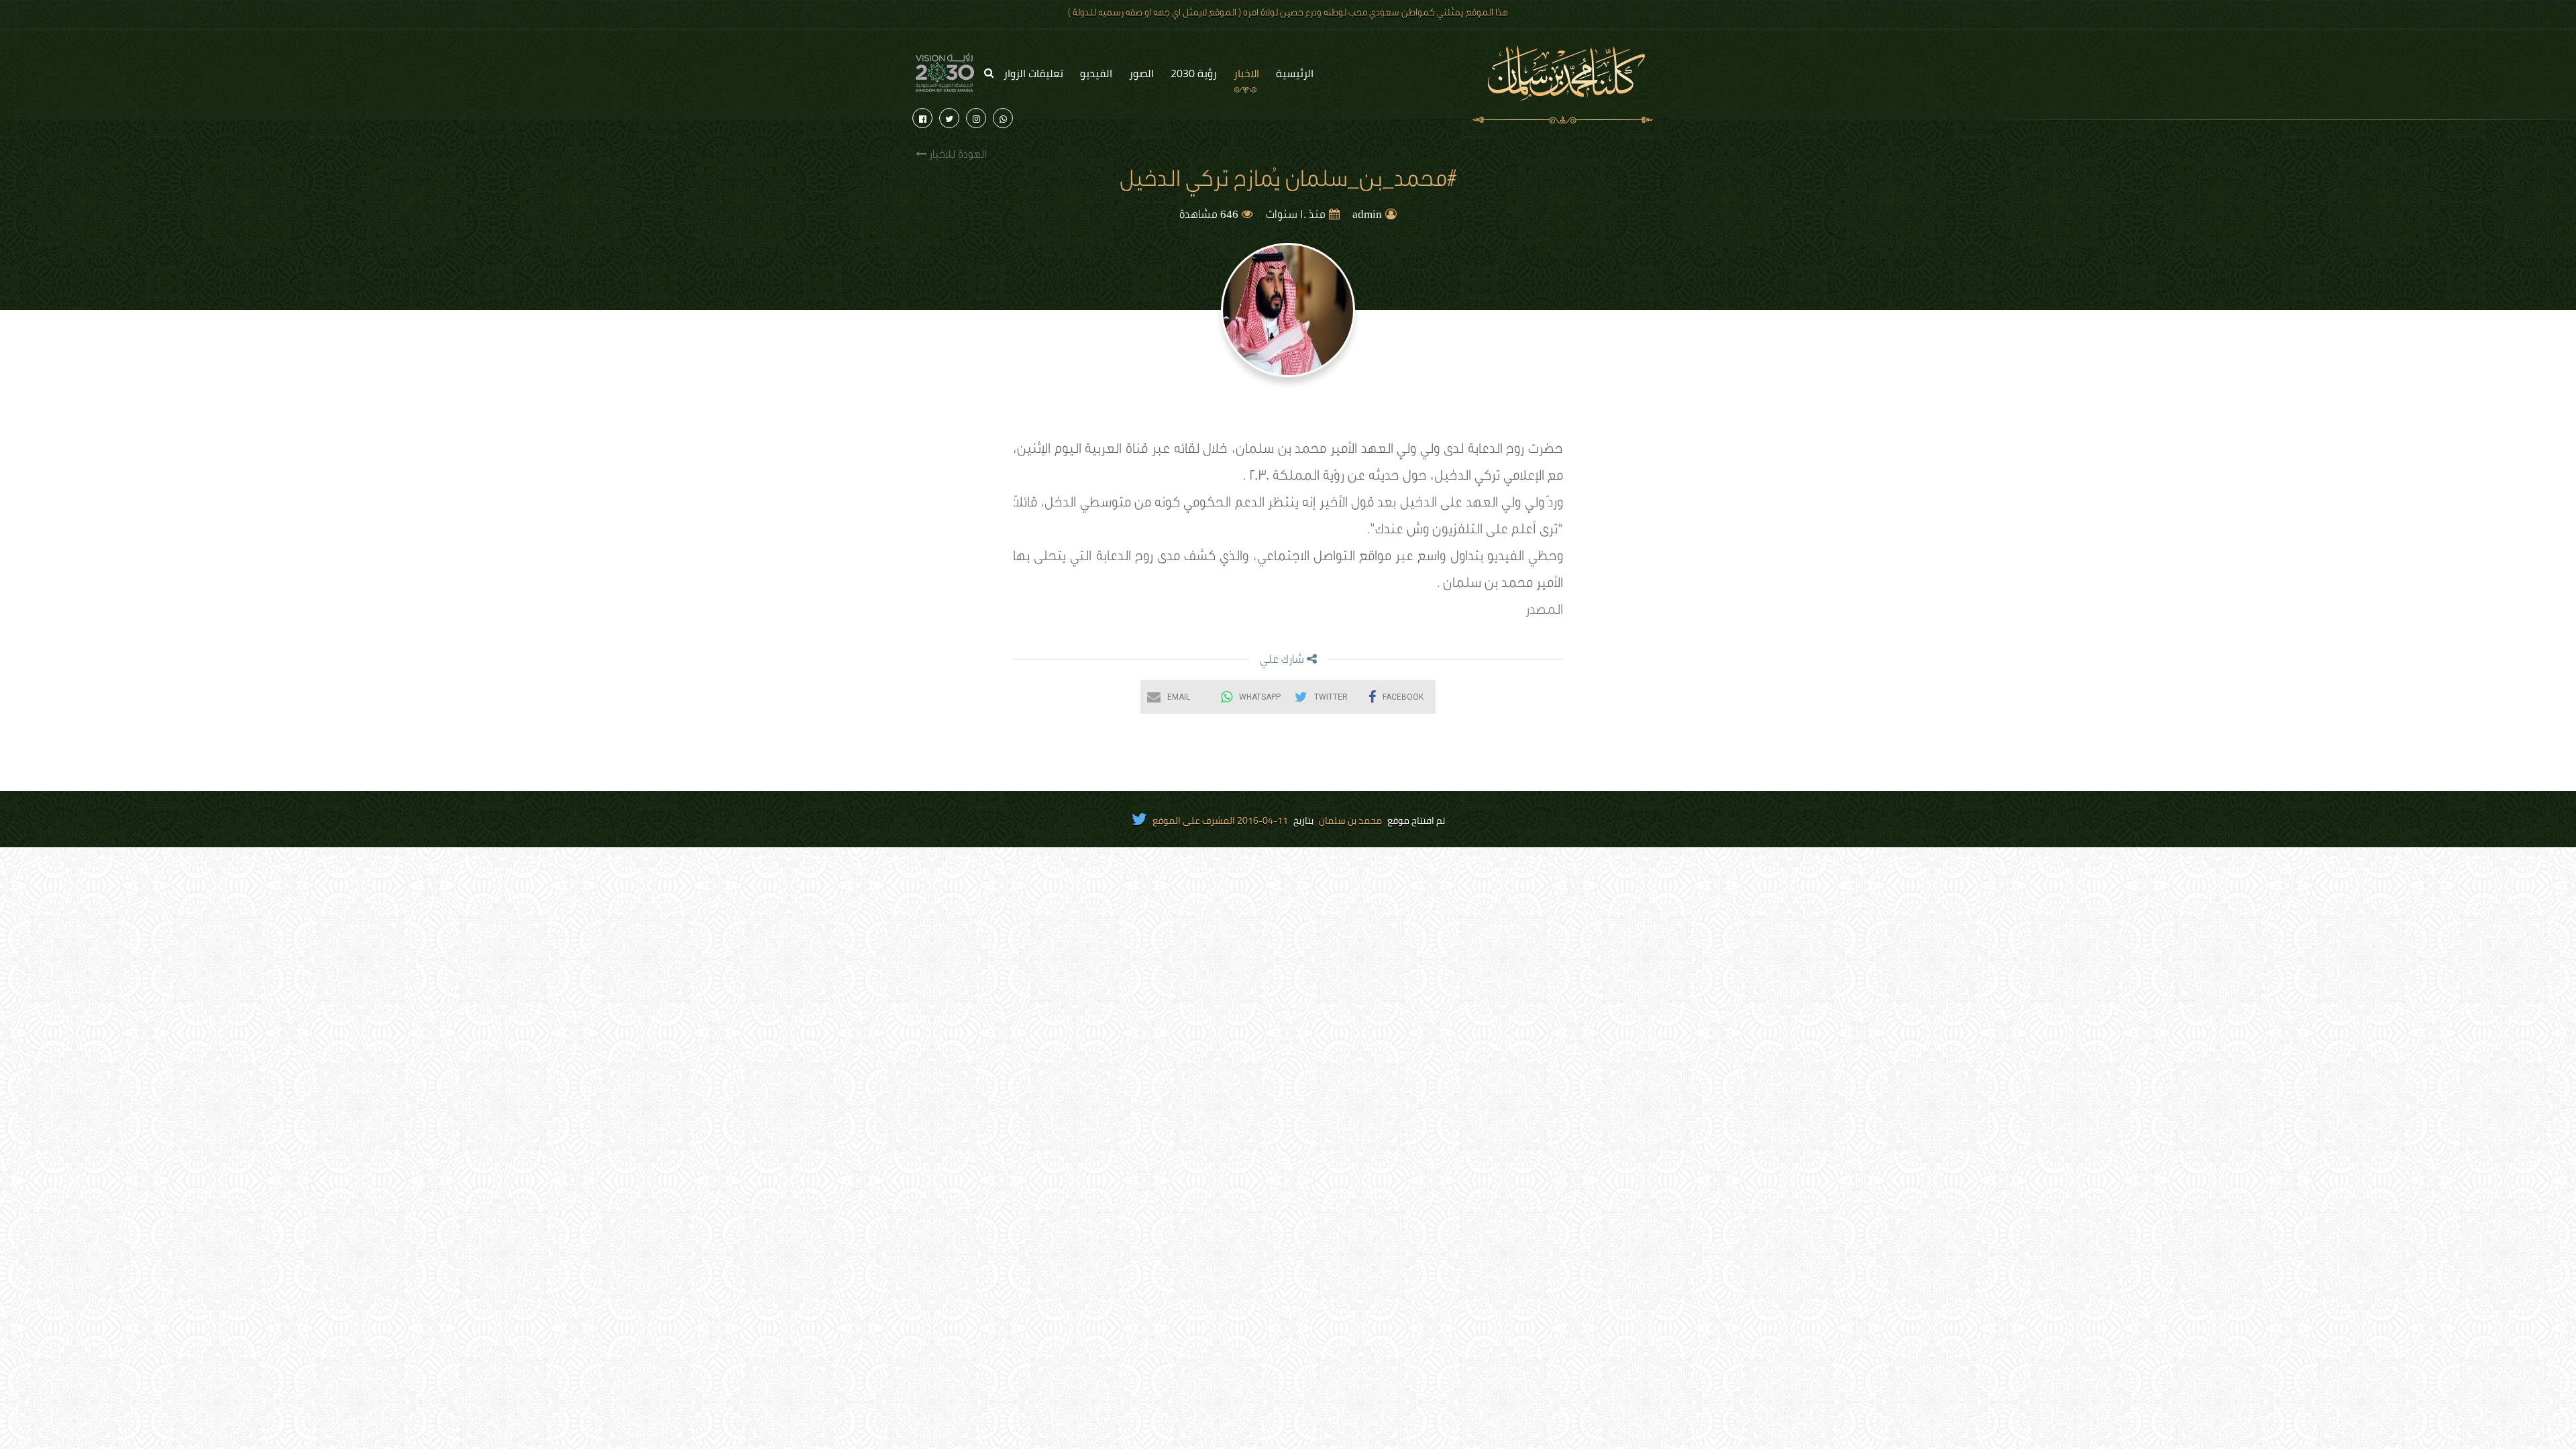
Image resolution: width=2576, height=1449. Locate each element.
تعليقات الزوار (1033, 73)
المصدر (1544, 612)
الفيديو (1096, 73)
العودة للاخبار (956, 156)
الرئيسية (1295, 73)
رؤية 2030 (1194, 73)
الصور (1141, 73)
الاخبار (1246, 73)
